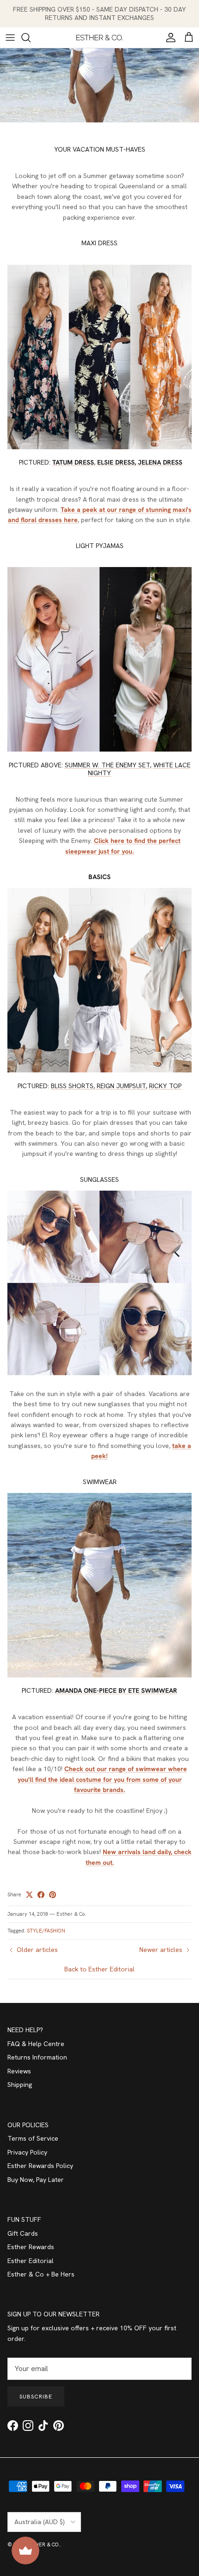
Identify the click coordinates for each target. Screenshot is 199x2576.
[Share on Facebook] (41, 1895)
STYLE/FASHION (46, 1931)
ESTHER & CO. (43, 2544)
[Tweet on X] (29, 1895)
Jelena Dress (160, 462)
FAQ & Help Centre (36, 2044)
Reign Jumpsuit (120, 1086)
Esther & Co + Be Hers (41, 2274)
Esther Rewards (31, 2247)
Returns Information (37, 2057)
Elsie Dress (116, 462)
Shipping (20, 2085)
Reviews (19, 2071)
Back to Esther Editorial (99, 1969)
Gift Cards (23, 2233)
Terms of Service (33, 2138)
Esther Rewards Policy (40, 2166)
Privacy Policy (27, 2152)
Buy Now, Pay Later (36, 2180)
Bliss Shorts (72, 1086)
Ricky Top (165, 1086)
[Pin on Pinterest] (53, 1895)
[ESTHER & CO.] (99, 38)
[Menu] (10, 38)
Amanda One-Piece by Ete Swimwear (116, 1690)
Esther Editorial (31, 2261)
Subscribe (36, 2397)
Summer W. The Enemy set (107, 765)
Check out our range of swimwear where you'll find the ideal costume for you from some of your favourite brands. (102, 1779)
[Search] (31, 38)
